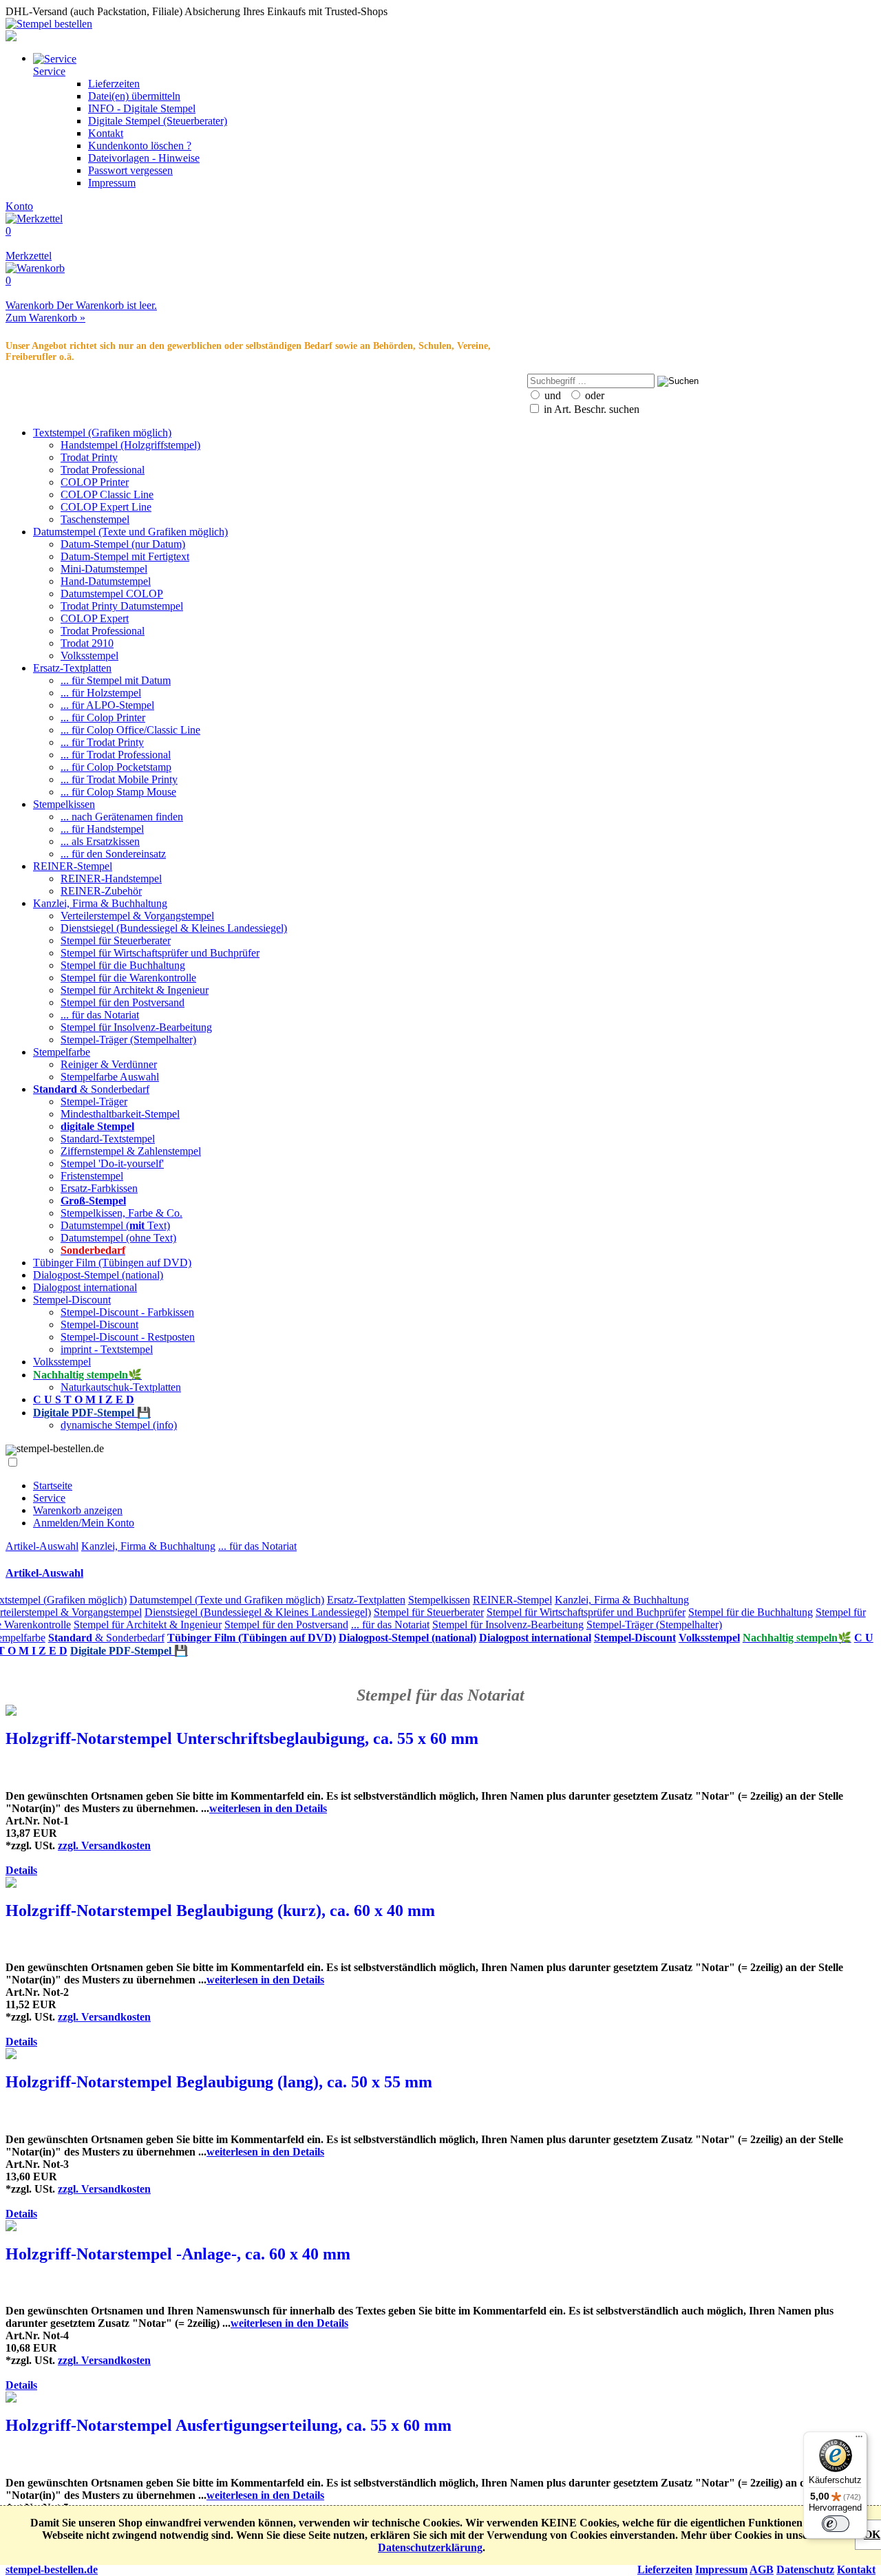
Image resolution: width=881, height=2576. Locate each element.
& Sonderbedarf (91, 1089)
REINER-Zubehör (101, 891)
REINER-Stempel (73, 866)
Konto (19, 206)
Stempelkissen (64, 804)
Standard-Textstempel (108, 1139)
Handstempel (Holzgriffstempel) (130, 445)
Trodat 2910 (87, 643)
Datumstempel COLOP (112, 594)
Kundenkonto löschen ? (140, 146)
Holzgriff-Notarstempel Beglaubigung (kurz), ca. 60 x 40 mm (220, 1910)
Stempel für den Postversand (123, 1002)
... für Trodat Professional (116, 755)
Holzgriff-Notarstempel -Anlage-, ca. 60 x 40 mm (178, 2254)
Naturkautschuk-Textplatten (121, 1387)
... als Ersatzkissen (100, 841)
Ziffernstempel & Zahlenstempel (131, 1151)
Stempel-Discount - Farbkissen (127, 1312)
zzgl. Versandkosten (104, 1845)
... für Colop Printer (103, 717)
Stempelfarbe (62, 1052)
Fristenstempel (92, 1176)
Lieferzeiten (114, 84)
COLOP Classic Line (107, 494)
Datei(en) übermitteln (134, 96)
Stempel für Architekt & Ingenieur (135, 990)
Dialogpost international (85, 1287)
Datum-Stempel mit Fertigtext (125, 556)
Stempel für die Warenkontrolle (128, 978)
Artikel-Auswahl (42, 1546)
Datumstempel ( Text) (115, 1225)
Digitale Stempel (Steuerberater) (158, 121)
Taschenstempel (95, 519)
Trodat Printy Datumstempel (122, 606)
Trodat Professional (103, 470)
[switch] (836, 2524)
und (551, 395)
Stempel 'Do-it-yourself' (112, 1163)
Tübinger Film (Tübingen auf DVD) (112, 1263)
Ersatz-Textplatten (72, 668)
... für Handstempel (102, 829)
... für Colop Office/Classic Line (130, 730)
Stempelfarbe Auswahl (110, 1077)
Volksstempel (89, 656)
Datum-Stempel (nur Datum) (123, 544)
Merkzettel (29, 243)
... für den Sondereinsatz (113, 854)
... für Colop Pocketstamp (116, 767)
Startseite (53, 1486)
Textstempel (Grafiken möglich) (102, 433)
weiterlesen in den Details (268, 1808)
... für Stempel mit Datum (116, 680)
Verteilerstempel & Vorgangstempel (137, 916)
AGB (762, 2569)
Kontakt (106, 133)
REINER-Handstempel (111, 879)
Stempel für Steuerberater (116, 940)
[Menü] (859, 2440)
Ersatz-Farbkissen (99, 1188)
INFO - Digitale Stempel (142, 108)
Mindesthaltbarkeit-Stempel (120, 1114)
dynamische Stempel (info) (119, 1425)
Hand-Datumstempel (106, 581)
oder (593, 395)
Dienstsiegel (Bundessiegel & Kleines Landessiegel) (174, 928)
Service (49, 1498)
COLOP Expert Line (106, 507)
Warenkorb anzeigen (78, 1510)
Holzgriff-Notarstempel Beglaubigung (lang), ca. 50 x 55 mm (219, 2082)
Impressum (112, 183)
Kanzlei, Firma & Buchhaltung (100, 903)
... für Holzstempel (101, 693)
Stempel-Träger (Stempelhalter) (128, 1040)
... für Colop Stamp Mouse (118, 792)
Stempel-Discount (72, 1300)
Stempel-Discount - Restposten (128, 1337)
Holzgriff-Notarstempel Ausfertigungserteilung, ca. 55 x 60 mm (229, 2425)
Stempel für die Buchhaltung (123, 965)
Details (21, 1870)
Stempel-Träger (94, 1101)
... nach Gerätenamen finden (122, 817)
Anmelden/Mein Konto (84, 1523)
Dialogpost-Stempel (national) (98, 1275)
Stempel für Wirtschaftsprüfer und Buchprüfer (160, 953)
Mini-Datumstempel (104, 569)
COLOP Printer (95, 482)
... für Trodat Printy (102, 742)
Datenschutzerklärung (430, 2547)
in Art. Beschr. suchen (590, 409)
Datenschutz (805, 2569)
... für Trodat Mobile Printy (119, 779)
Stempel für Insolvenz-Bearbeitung (136, 1027)
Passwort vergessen (130, 170)
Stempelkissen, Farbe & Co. (121, 1213)
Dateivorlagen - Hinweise (144, 158)
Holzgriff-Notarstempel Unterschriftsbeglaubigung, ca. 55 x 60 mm (242, 1738)
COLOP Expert (95, 618)
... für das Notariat (100, 1015)
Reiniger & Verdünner (109, 1064)
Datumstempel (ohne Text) (118, 1238)
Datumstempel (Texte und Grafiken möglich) (130, 532)
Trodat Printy (89, 457)
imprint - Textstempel (107, 1349)
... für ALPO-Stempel (107, 705)
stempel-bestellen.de (52, 2569)
